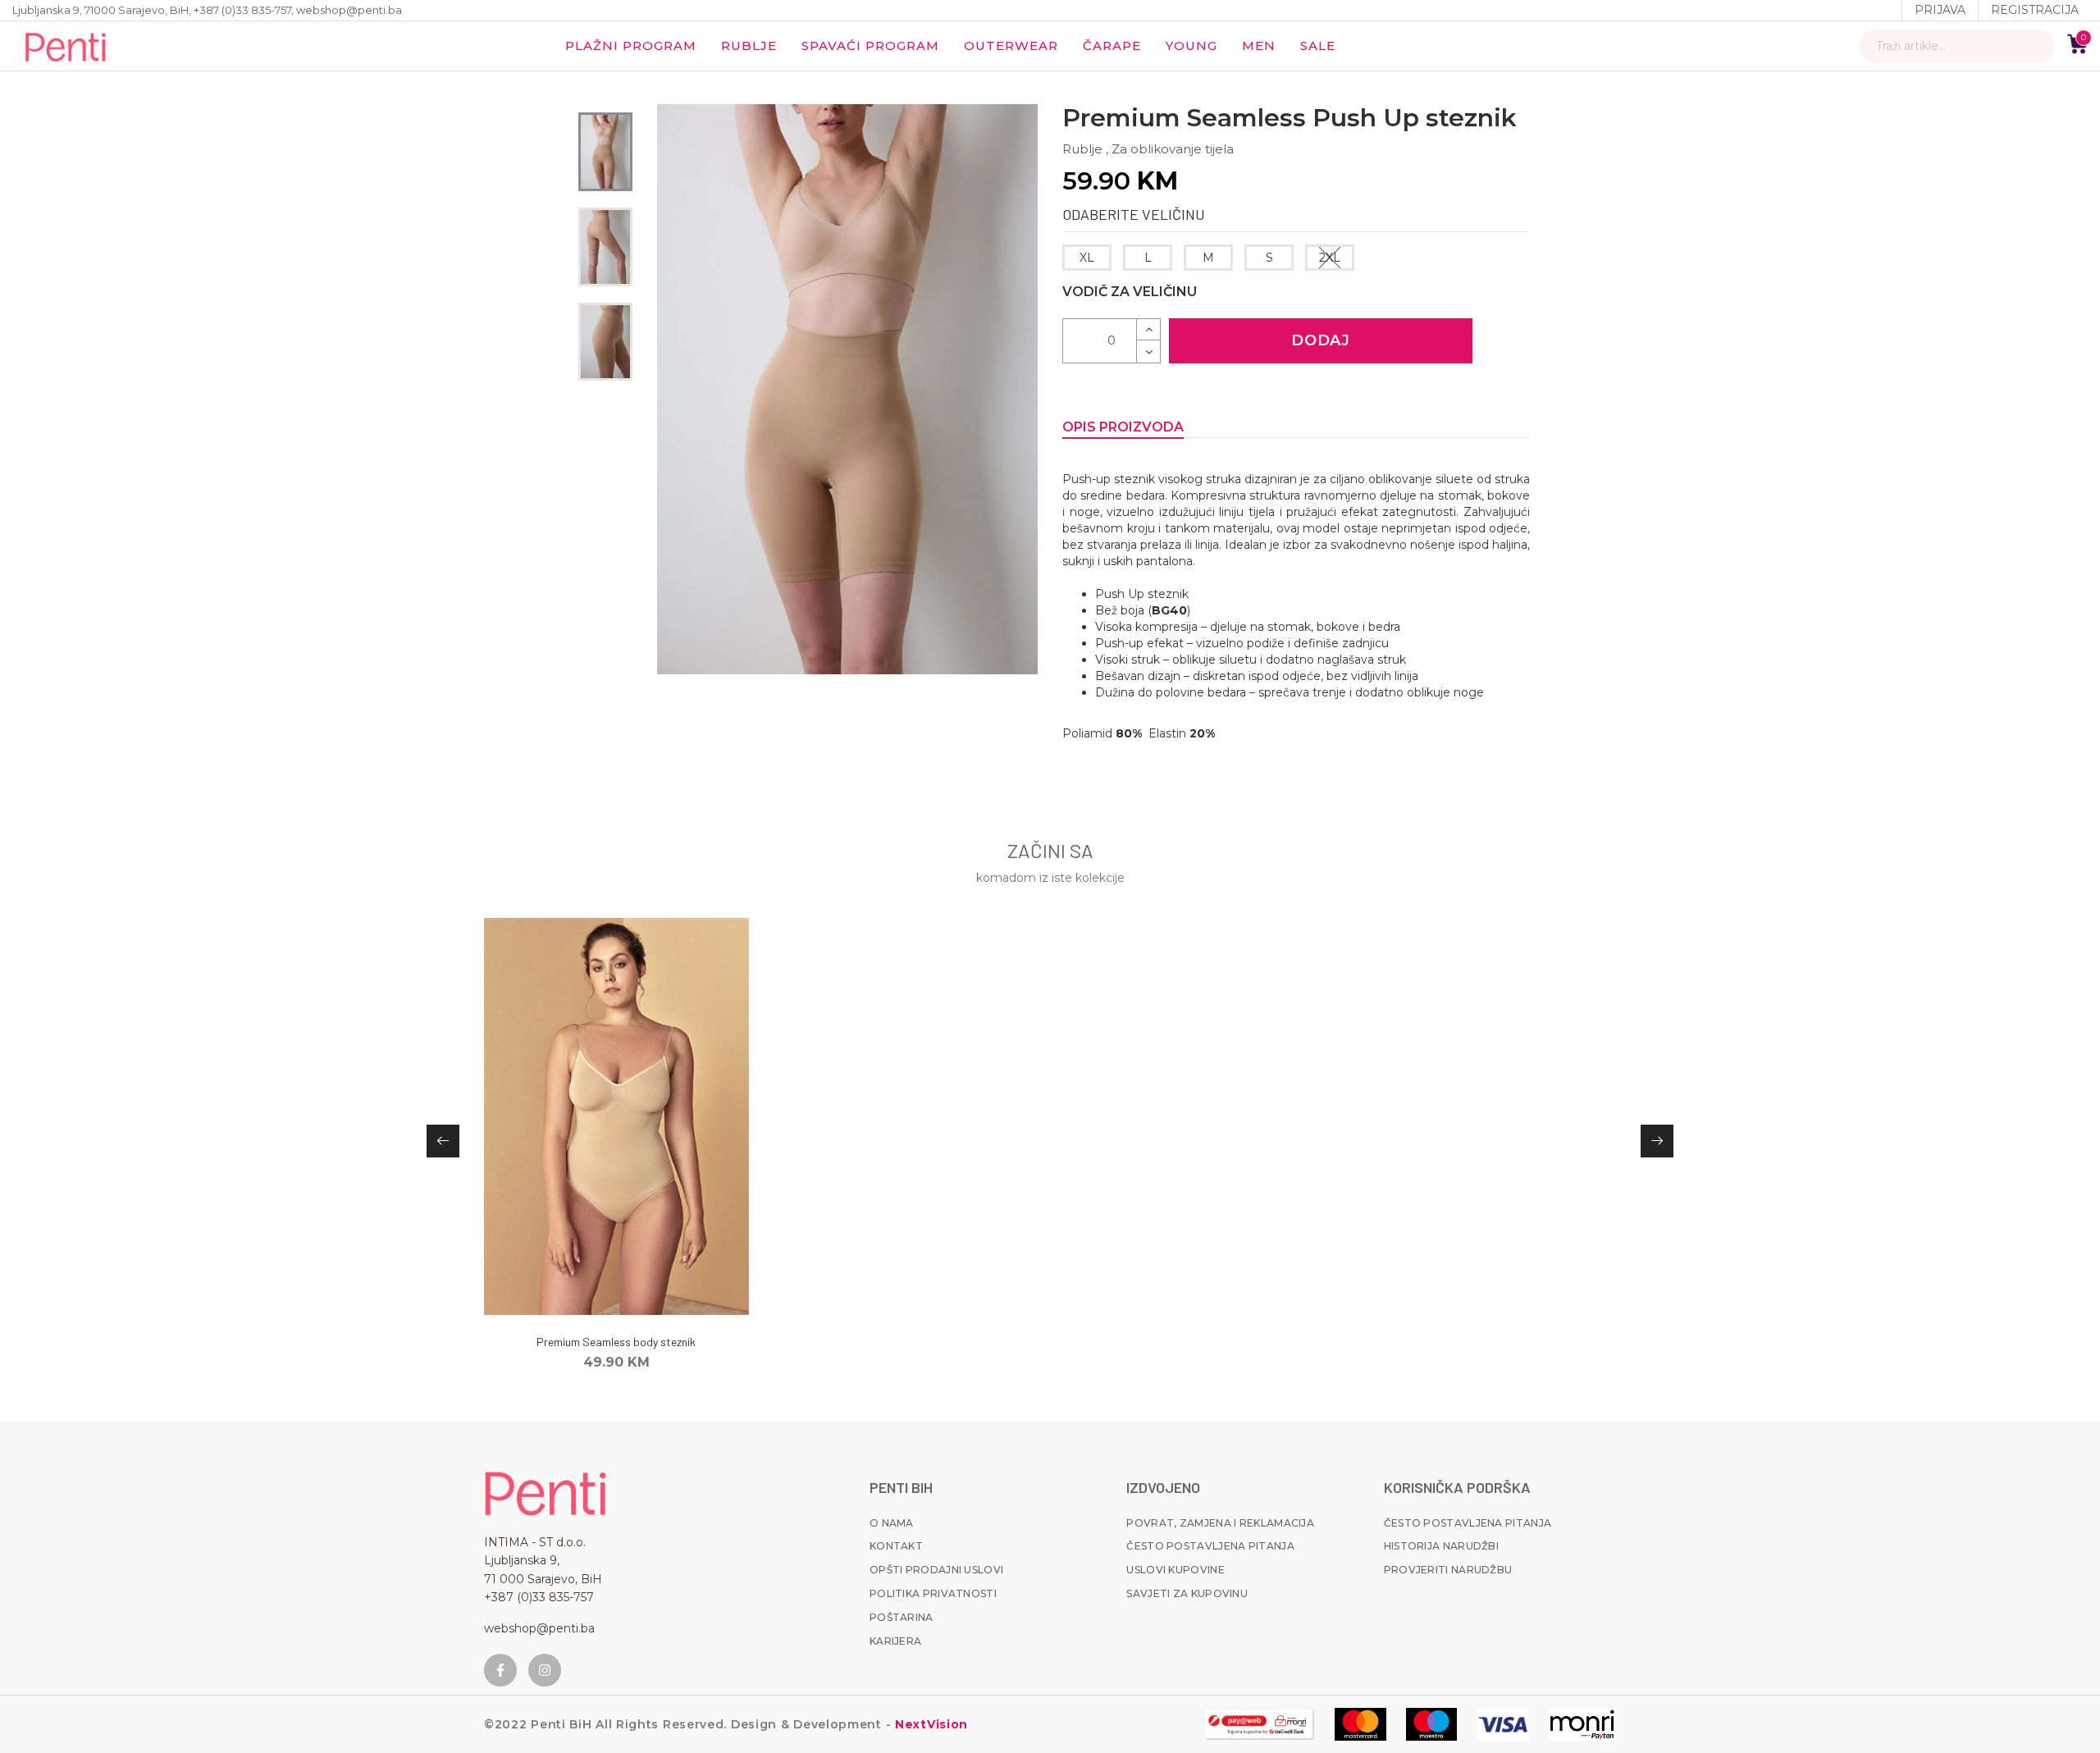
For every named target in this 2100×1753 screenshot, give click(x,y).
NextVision (929, 1724)
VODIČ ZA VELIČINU (1130, 292)
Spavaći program (870, 46)
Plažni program (631, 46)
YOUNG (1192, 46)
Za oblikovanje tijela (1173, 149)
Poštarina (902, 1617)
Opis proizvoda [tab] (1123, 427)
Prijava (1940, 10)
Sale (1318, 46)
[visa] (1503, 1724)
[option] (605, 152)
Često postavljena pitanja (1210, 1546)
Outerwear (1011, 46)
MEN (1259, 46)
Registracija (2035, 10)
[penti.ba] (66, 46)
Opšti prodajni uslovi (936, 1570)
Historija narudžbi (1441, 1546)
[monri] (1259, 1724)
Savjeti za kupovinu (1187, 1593)
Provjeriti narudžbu (1448, 1570)
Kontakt (896, 1546)
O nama (892, 1523)
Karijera (895, 1641)
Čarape (1112, 46)
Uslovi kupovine (1176, 1570)
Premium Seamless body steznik (616, 1342)
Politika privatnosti (933, 1593)
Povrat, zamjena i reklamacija (1220, 1523)
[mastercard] (1360, 1724)
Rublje (749, 46)
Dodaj (1321, 340)
